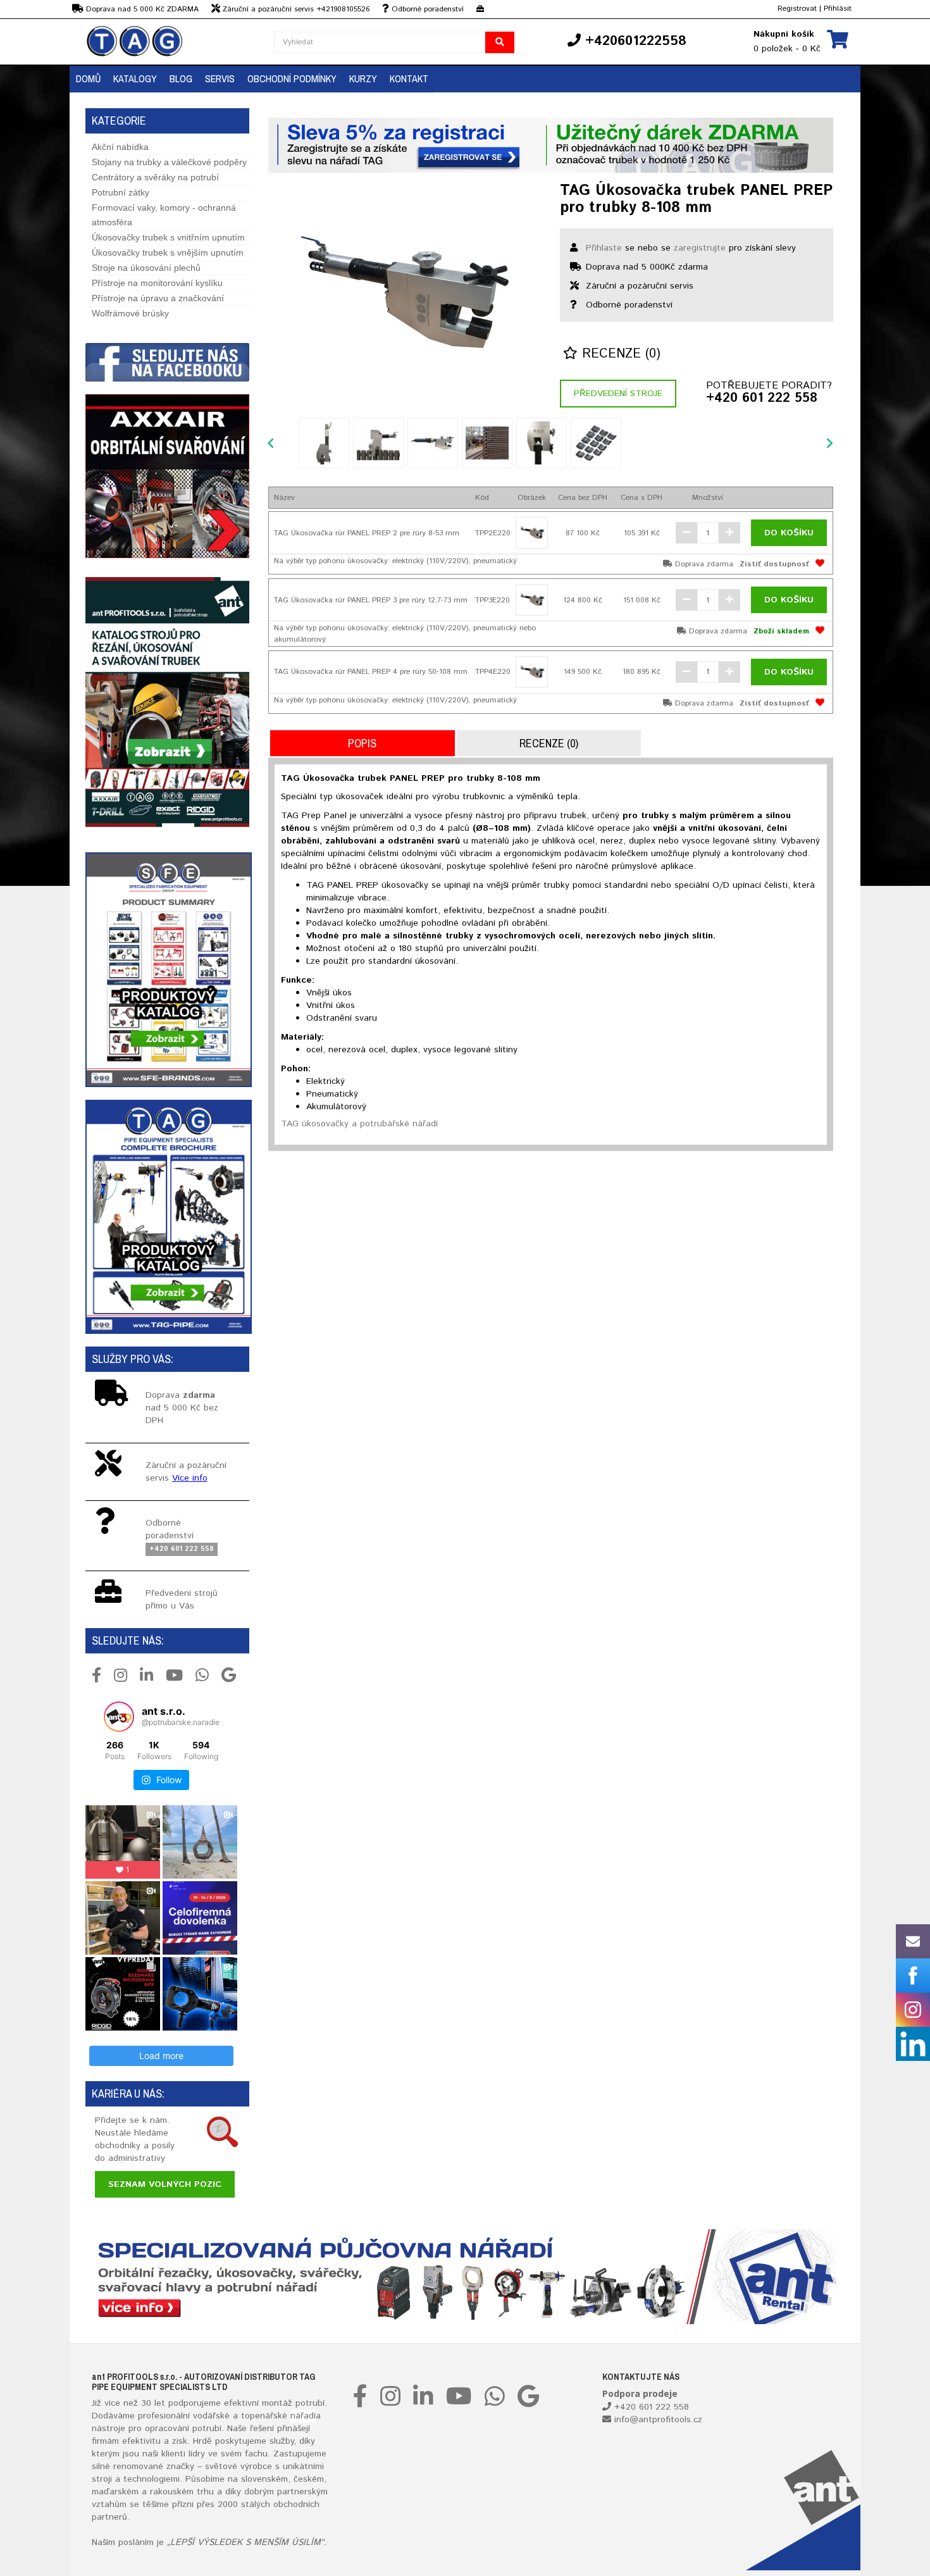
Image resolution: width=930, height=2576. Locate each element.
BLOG (181, 78)
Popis (362, 743)
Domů (88, 78)
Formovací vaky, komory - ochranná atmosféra (164, 215)
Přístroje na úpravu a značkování (158, 298)
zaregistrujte (700, 248)
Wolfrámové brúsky (130, 313)
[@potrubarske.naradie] (119, 1717)
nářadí (303, 2416)
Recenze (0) (619, 354)
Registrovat (797, 9)
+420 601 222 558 (762, 399)
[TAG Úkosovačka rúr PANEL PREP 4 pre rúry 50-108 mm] (532, 672)
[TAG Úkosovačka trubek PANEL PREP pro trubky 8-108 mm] (405, 292)
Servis (220, 78)
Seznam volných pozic (165, 2184)
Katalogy (135, 78)
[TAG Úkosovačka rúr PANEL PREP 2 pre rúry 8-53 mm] (532, 533)
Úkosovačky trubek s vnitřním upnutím (168, 237)
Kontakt (409, 78)
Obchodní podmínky (292, 78)
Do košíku (789, 533)
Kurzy (363, 78)
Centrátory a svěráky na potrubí (155, 177)
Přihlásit (838, 9)
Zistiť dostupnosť (774, 564)
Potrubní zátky (121, 192)
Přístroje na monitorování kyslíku (157, 283)
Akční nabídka (120, 147)
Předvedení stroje (618, 394)
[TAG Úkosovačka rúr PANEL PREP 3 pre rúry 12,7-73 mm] (532, 600)
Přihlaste (604, 248)
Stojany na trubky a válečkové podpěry (169, 162)
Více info (190, 1478)
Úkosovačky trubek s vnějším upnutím (168, 252)
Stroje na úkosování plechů (146, 268)
